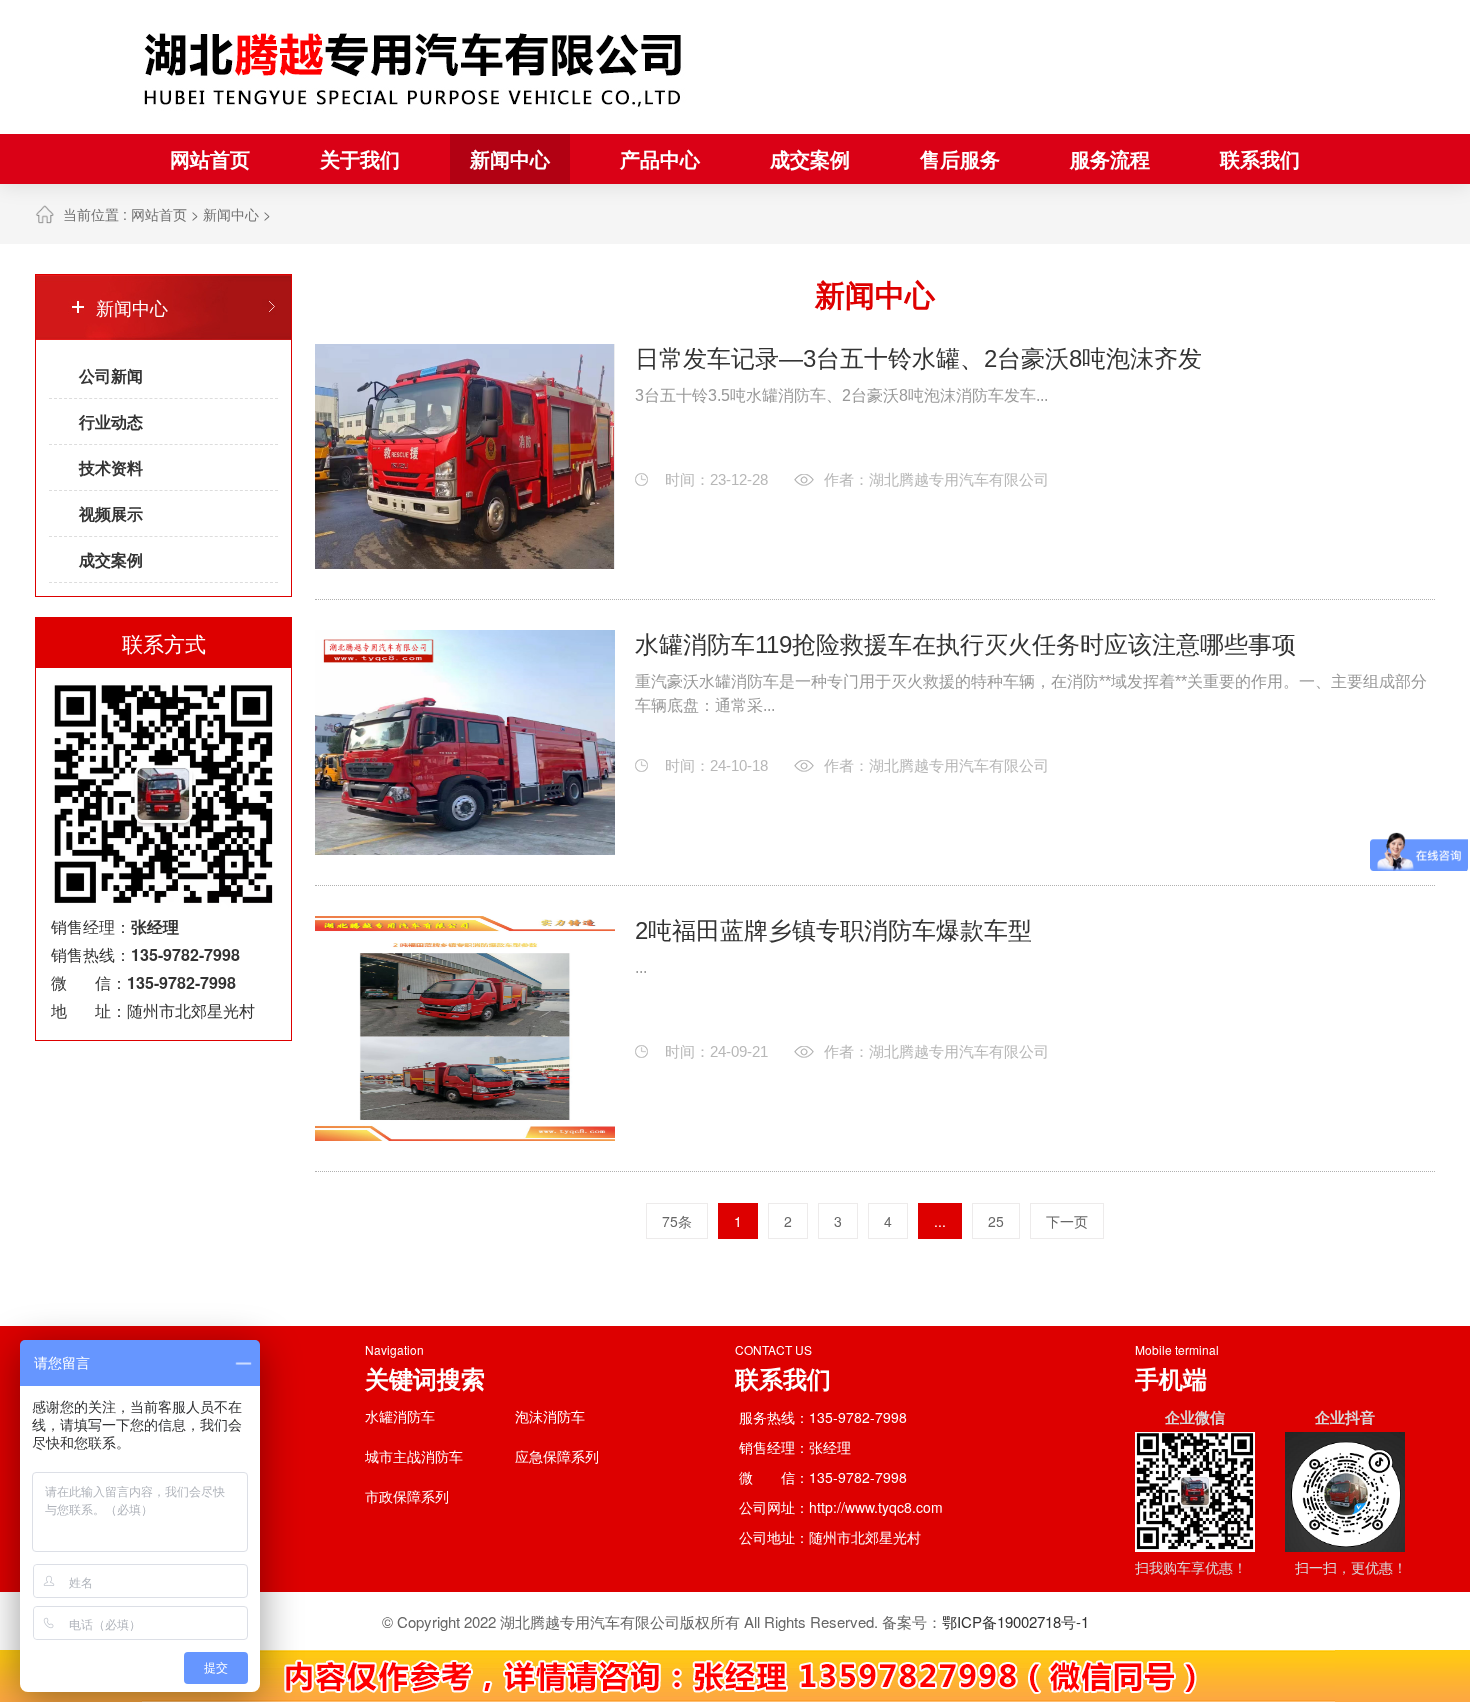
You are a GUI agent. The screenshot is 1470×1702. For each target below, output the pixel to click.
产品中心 (660, 158)
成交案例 (810, 158)
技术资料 (111, 467)
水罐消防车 (400, 1416)
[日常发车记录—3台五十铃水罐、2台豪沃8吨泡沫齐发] (465, 456)
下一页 (1067, 1221)
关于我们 (360, 158)
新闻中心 (510, 158)
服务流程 (1110, 158)
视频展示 (111, 513)
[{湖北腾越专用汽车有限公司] (415, 67)
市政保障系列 (407, 1496)
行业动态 (111, 421)
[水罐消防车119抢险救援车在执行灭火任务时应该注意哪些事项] (465, 742)
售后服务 (960, 158)
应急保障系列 (557, 1456)
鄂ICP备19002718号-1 (1015, 1621)
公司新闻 (111, 375)
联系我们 (1260, 158)
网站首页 (210, 158)
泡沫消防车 (550, 1416)
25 (996, 1221)
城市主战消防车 (414, 1456)
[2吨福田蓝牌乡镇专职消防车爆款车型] (465, 1028)
